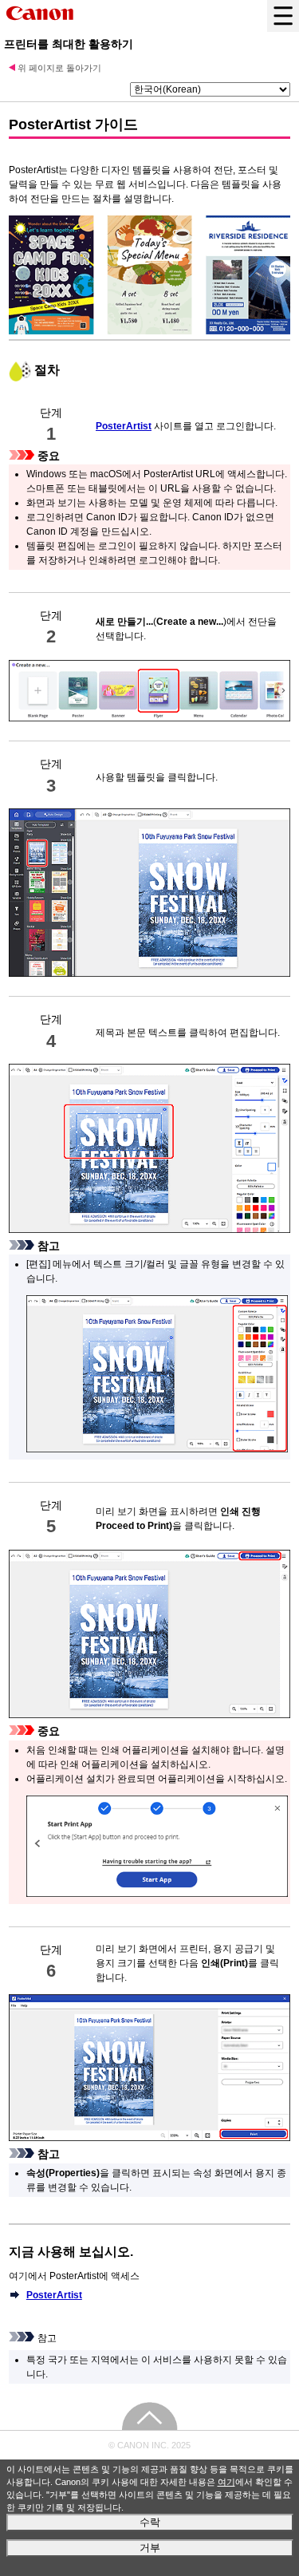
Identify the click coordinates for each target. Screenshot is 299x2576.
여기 (226, 2482)
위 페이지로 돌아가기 (59, 68)
